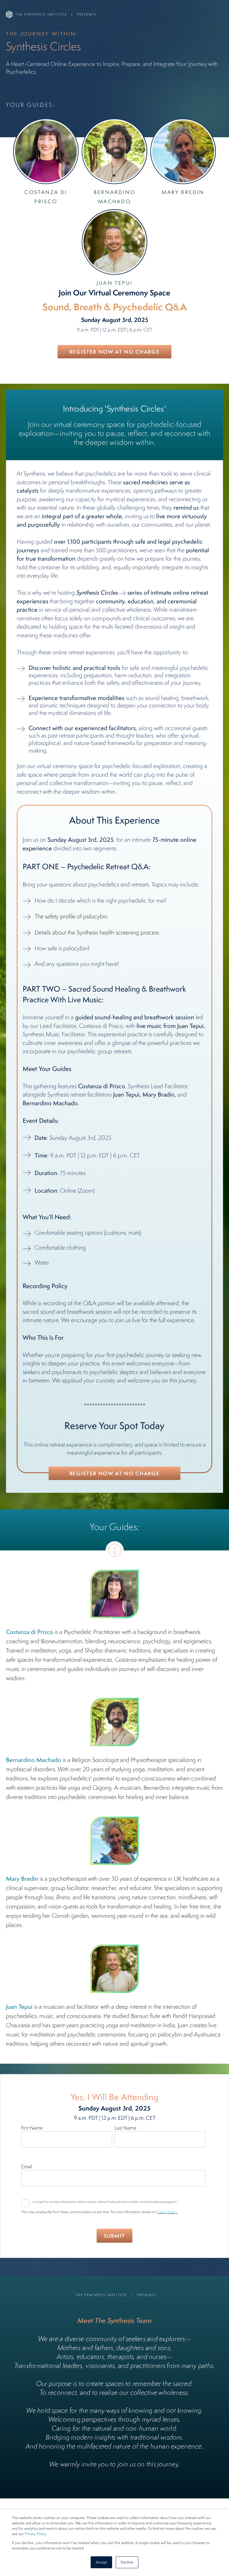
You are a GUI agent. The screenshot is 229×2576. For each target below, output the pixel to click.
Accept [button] (101, 2562)
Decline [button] (127, 2562)
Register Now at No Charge (115, 1473)
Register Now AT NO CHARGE (115, 352)
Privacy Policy (36, 2534)
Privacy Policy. (167, 2212)
